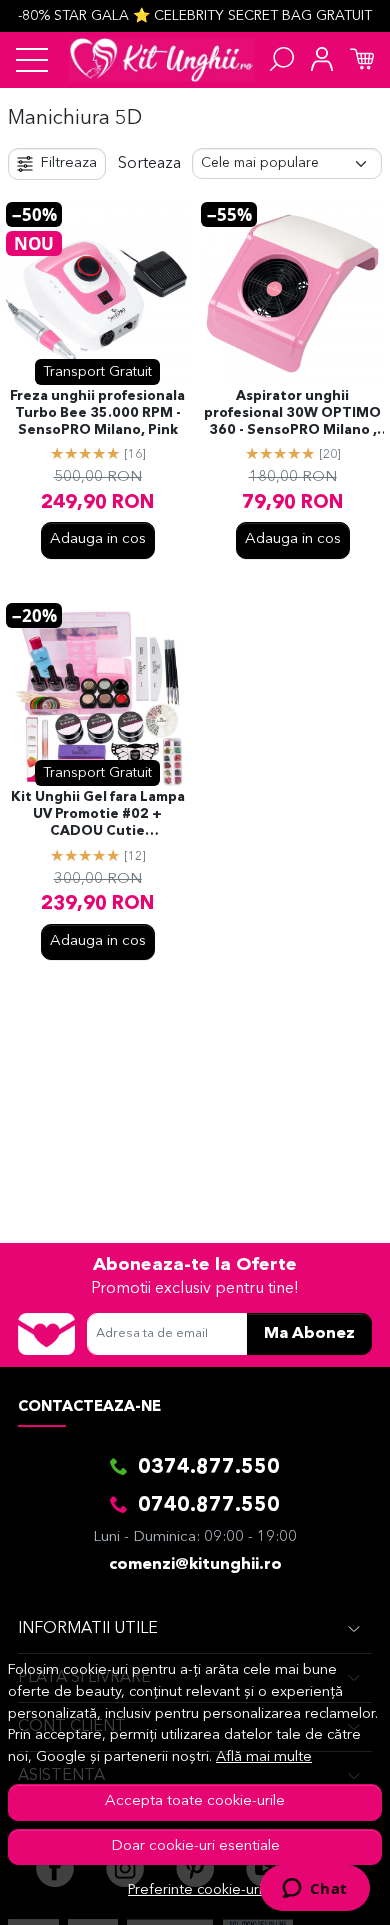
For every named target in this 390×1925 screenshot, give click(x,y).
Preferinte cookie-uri (195, 1890)
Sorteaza (149, 164)
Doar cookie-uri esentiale (195, 1846)
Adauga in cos (98, 539)
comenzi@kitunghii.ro (195, 1565)
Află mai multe (264, 1757)
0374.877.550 (209, 1468)
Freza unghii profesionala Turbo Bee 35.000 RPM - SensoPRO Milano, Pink (97, 413)
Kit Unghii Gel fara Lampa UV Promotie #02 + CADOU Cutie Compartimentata (98, 816)
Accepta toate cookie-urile (195, 1801)
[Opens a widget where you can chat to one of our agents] (314, 1890)
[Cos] (362, 60)
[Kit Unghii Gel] (161, 60)
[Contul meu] (322, 60)
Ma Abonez (309, 1334)
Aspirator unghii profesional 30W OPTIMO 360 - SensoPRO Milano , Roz (292, 415)
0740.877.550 (209, 1506)
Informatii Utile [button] (88, 1629)
